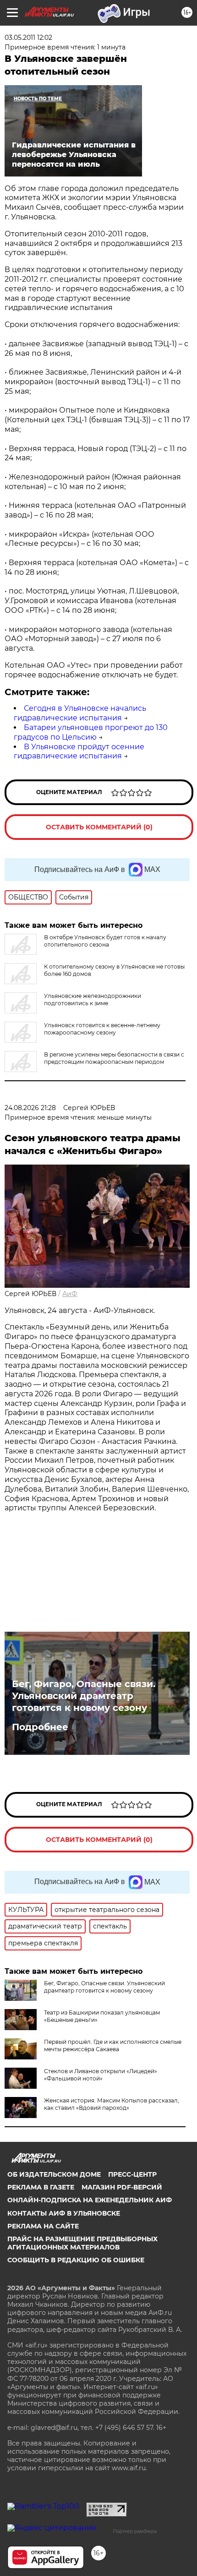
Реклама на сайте (43, 2226)
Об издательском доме (54, 2174)
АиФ (70, 1294)
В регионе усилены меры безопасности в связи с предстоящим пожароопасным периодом (114, 1058)
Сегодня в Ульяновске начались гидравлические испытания (80, 713)
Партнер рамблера (135, 2531)
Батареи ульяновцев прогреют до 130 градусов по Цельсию (91, 732)
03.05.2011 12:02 (28, 38)
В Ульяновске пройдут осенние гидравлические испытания (79, 752)
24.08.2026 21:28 (30, 1108)
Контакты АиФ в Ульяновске (64, 2213)
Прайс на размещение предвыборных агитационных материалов (82, 2243)
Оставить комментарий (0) (99, 827)
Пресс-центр (132, 2174)
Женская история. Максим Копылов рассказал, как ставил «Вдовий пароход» (112, 2104)
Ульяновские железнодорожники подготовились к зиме (93, 999)
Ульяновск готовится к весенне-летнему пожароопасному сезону (102, 1029)
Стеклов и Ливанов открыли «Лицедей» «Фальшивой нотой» (101, 2075)
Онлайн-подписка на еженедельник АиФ (90, 2200)
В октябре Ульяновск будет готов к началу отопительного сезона (105, 941)
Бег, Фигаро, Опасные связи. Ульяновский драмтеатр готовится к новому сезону (84, 1696)
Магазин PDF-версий (122, 2187)
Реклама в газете (41, 2187)
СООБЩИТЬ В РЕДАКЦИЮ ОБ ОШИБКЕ (76, 2260)
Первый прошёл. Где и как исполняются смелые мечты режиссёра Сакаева (113, 2045)
